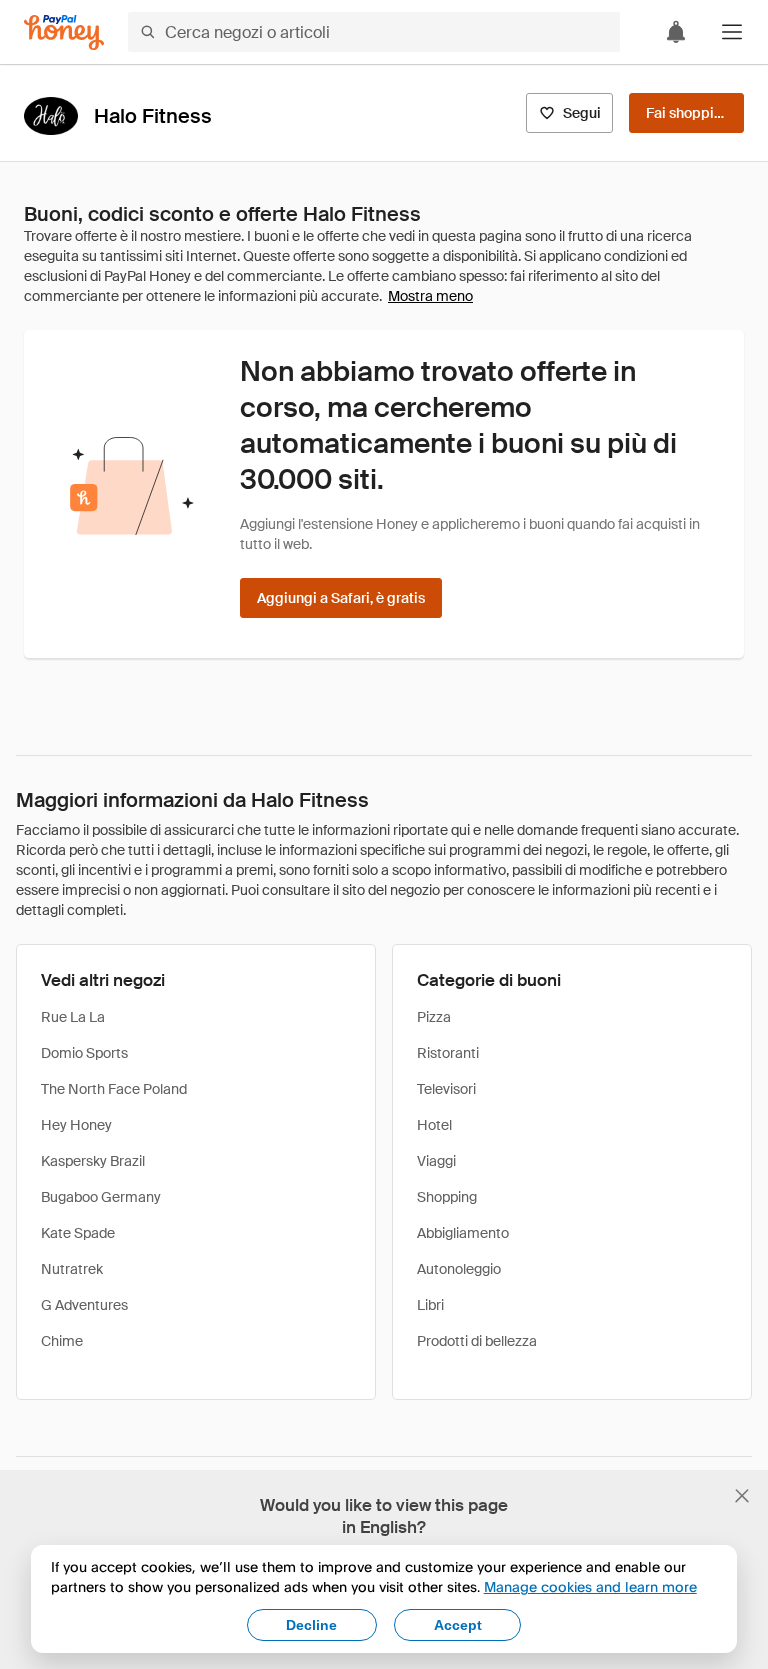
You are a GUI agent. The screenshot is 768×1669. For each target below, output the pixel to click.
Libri (430, 1305)
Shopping (447, 1197)
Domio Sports (84, 1053)
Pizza (434, 1017)
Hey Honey (76, 1125)
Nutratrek (72, 1269)
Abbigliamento (463, 1233)
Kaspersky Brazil (93, 1161)
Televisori (446, 1089)
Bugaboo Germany (101, 1197)
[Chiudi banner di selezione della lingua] (742, 1496)
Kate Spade (78, 1233)
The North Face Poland (114, 1089)
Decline (311, 1625)
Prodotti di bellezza (477, 1341)
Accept (458, 1625)
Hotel (434, 1125)
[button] (732, 32)
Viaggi (436, 1161)
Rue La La (73, 1017)
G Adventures (84, 1305)
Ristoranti (448, 1053)
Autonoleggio (459, 1269)
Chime (62, 1341)
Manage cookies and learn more (590, 1586)
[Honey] (64, 32)
